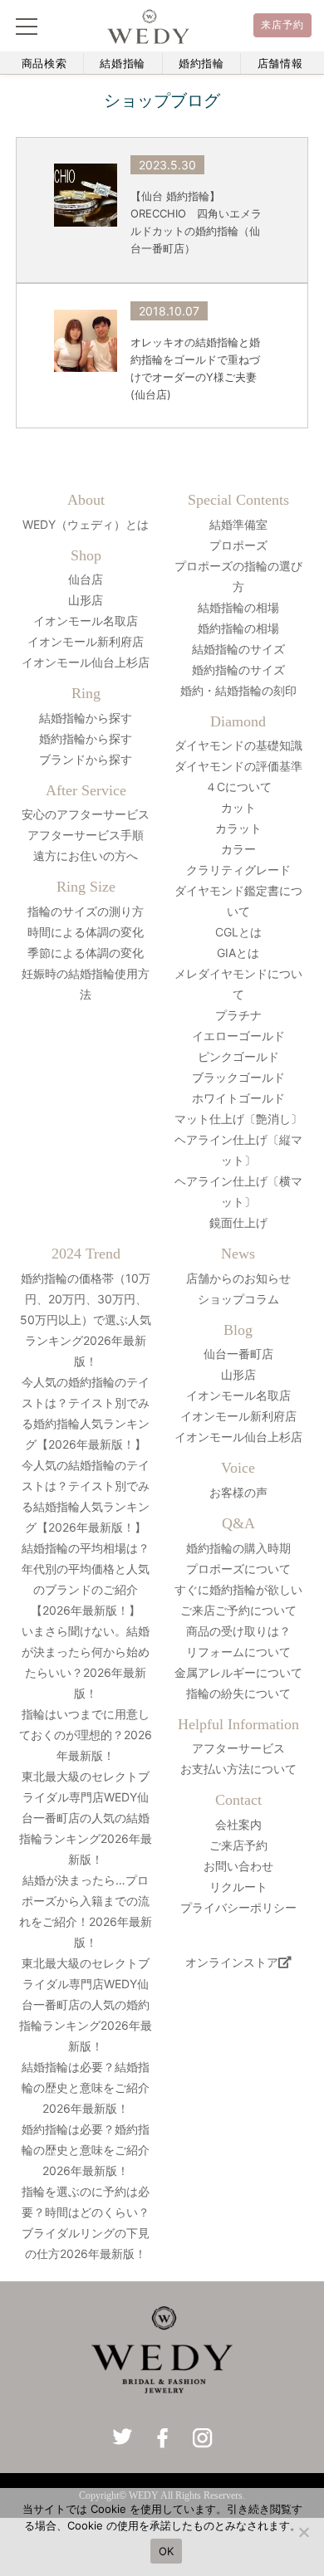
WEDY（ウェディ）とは (86, 524)
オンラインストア (232, 1962)
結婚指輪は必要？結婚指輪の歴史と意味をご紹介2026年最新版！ (86, 2087)
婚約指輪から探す (86, 738)
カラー (238, 849)
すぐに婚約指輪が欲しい (238, 1589)
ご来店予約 (238, 1845)
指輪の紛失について (238, 1693)
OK (167, 2551)
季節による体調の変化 (86, 953)
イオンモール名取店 (86, 621)
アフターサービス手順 (86, 835)
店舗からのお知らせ (238, 1278)
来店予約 (283, 24)
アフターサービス (238, 1748)
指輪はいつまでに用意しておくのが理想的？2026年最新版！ (86, 1735)
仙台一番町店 (238, 1354)
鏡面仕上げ (238, 1222)
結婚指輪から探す (86, 718)
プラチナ (238, 1015)
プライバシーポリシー (238, 1907)
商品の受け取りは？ (238, 1631)
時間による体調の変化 (86, 932)
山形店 (86, 600)
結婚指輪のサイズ (238, 649)
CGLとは (238, 932)
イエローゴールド (238, 1036)
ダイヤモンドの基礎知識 (238, 745)
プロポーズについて (238, 1569)
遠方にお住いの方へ (86, 855)
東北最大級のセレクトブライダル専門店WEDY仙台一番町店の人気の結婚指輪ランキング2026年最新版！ (86, 1818)
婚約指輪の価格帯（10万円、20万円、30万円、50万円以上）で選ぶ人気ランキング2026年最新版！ (86, 1320)
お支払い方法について (238, 1769)
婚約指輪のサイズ (238, 670)
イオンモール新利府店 (86, 641)
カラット (238, 828)
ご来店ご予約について (238, 1610)
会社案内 (238, 1824)
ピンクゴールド (238, 1056)
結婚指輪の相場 (238, 607)
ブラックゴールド (238, 1077)
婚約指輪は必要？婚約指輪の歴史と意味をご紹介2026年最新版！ (86, 2150)
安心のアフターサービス (86, 814)
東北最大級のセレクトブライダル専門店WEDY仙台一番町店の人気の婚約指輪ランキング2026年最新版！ (86, 2004)
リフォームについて (238, 1652)
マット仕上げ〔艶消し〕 (238, 1119)
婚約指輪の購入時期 (238, 1548)
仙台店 (86, 579)
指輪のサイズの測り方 (86, 911)
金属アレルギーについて (238, 1672)
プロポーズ (238, 545)
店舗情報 (280, 64)
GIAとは (238, 953)
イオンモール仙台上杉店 (86, 662)
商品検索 (44, 64)
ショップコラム (238, 1299)
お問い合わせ (238, 1866)
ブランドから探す (86, 759)
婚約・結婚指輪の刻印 (238, 690)
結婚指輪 (123, 64)
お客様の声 (238, 1492)
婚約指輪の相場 (238, 628)
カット (238, 807)
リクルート (238, 1887)
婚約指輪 (201, 64)
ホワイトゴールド (238, 1098)
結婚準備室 (238, 524)
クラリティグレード (238, 870)
